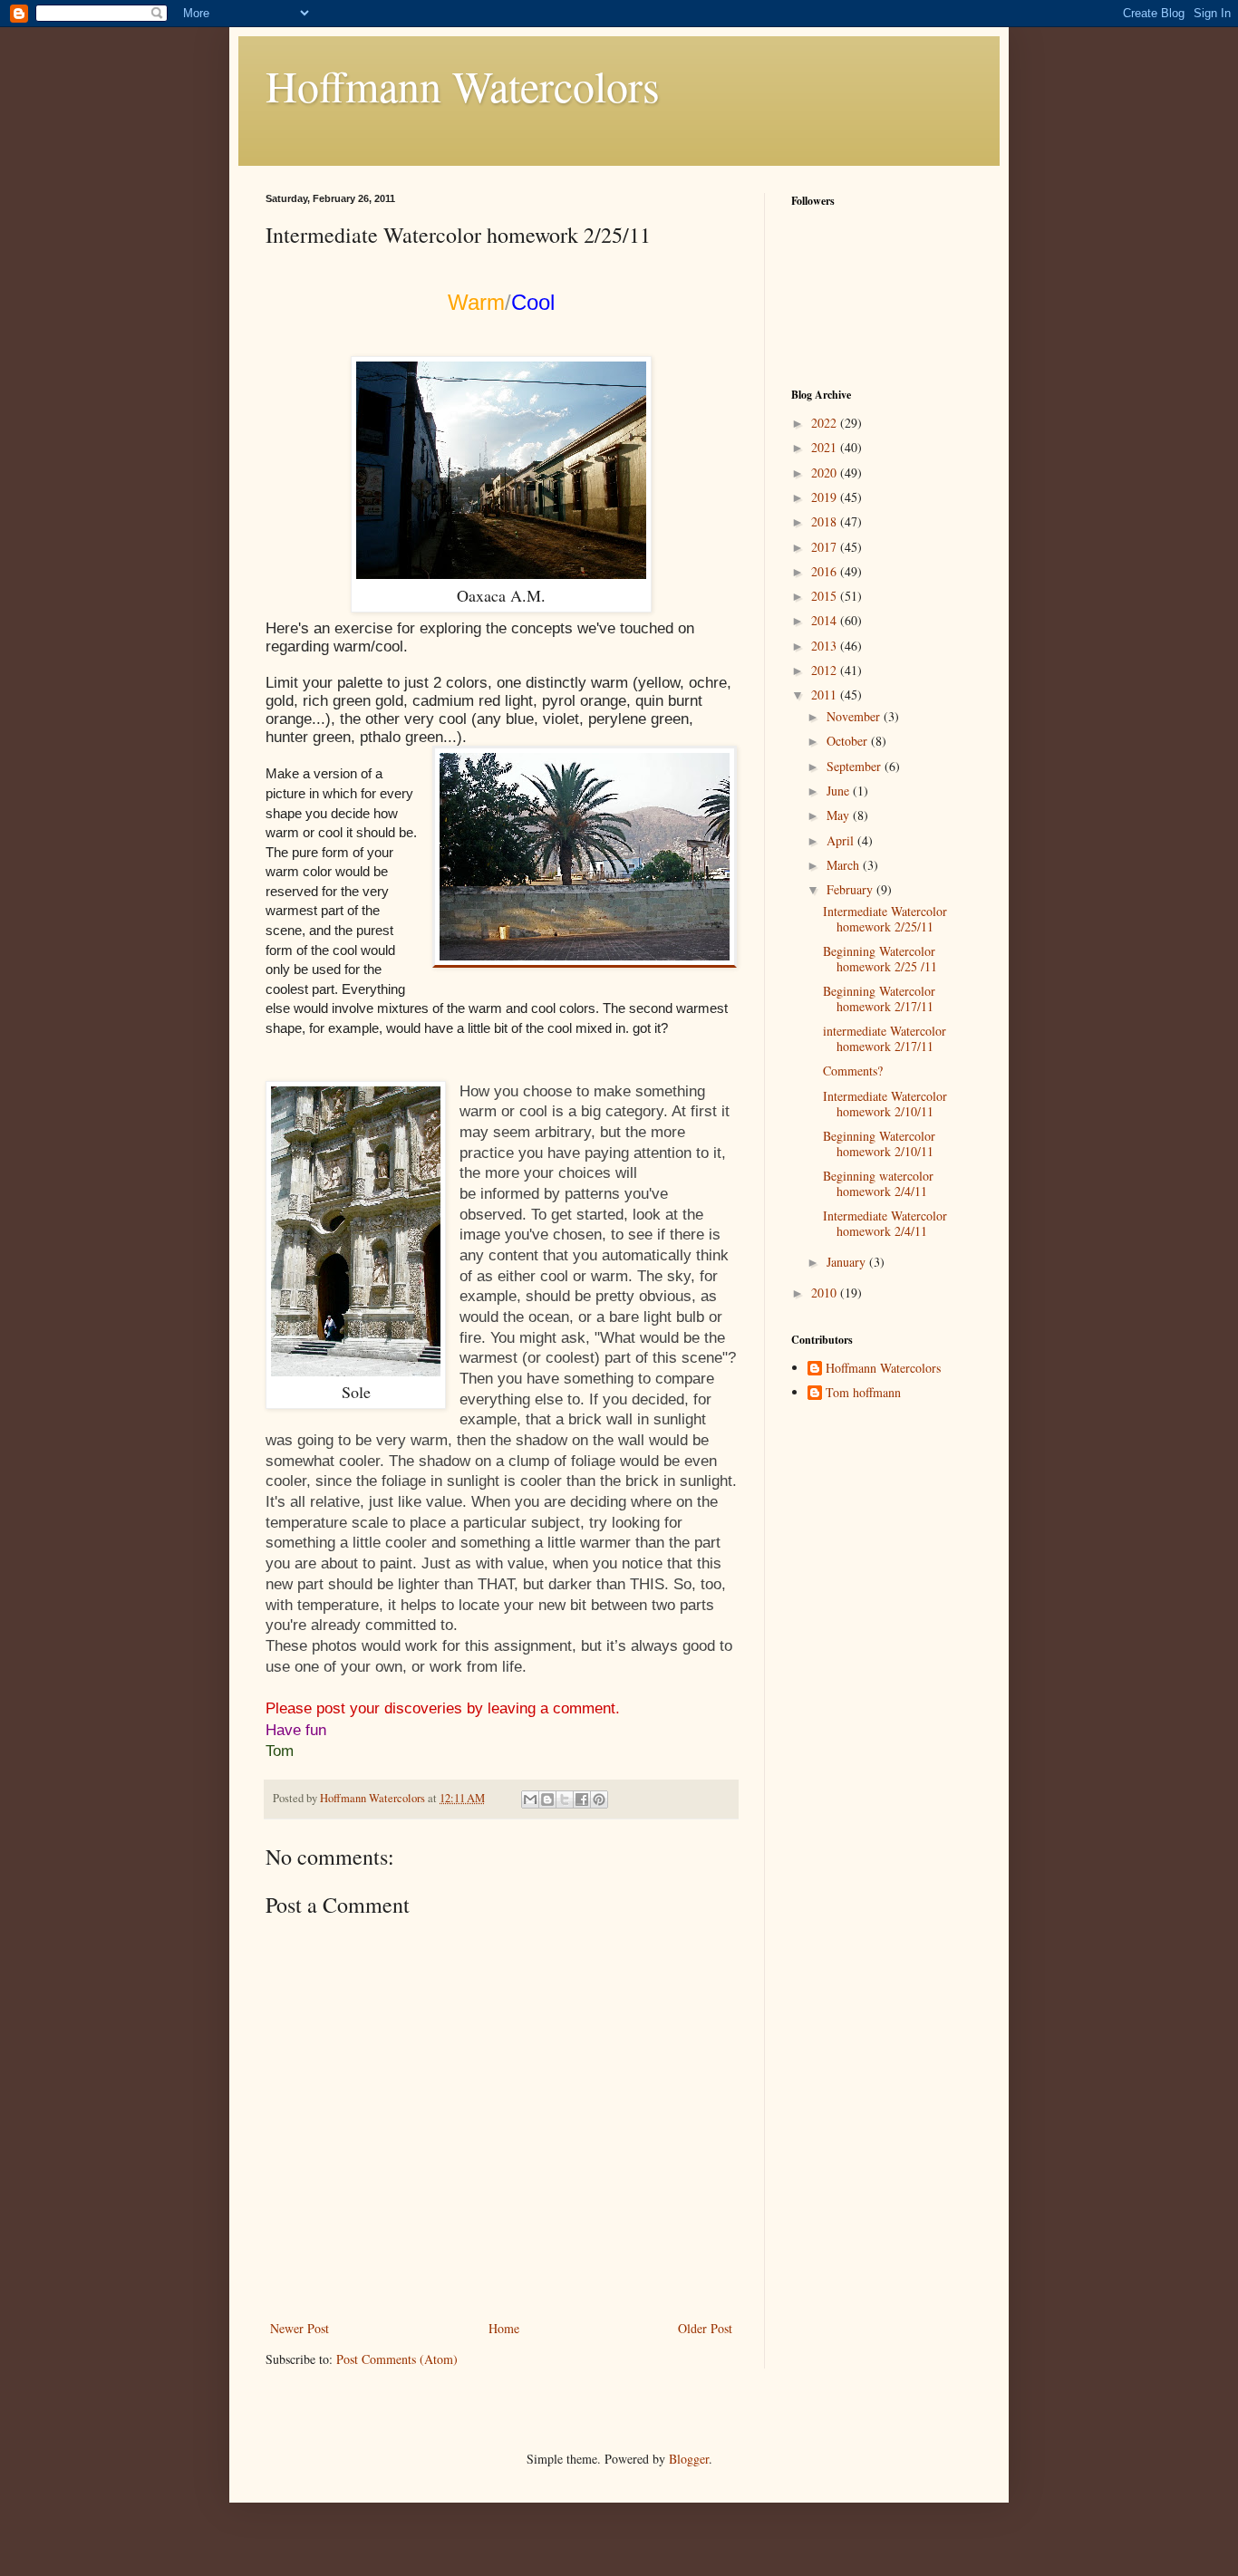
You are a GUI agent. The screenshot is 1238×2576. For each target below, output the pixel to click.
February (851, 889)
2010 (826, 1293)
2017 (826, 547)
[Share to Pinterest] (599, 1799)
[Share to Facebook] (582, 1799)
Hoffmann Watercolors (463, 85)
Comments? (853, 1071)
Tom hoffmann (863, 1393)
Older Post (705, 2328)
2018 (826, 521)
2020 (826, 473)
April (842, 840)
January (848, 1262)
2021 (826, 447)
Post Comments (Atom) (397, 2359)
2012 (826, 670)
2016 (826, 571)
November (855, 716)
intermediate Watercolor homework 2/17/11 (885, 1038)
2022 (826, 423)
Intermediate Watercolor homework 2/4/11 (885, 1223)
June (840, 791)
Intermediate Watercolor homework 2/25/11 (885, 919)
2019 (826, 497)
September (856, 766)
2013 (826, 646)
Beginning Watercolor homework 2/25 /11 (880, 959)
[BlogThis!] (547, 1799)
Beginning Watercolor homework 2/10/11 (879, 1143)
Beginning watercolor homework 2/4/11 (878, 1183)
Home (504, 2328)
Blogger (689, 2459)
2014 (826, 620)
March (845, 865)
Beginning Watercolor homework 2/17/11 (879, 999)
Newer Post (300, 2328)
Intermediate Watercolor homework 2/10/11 (885, 1104)
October (849, 741)
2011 (826, 695)
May (840, 815)
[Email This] (530, 1799)
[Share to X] (565, 1799)
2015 (826, 596)
